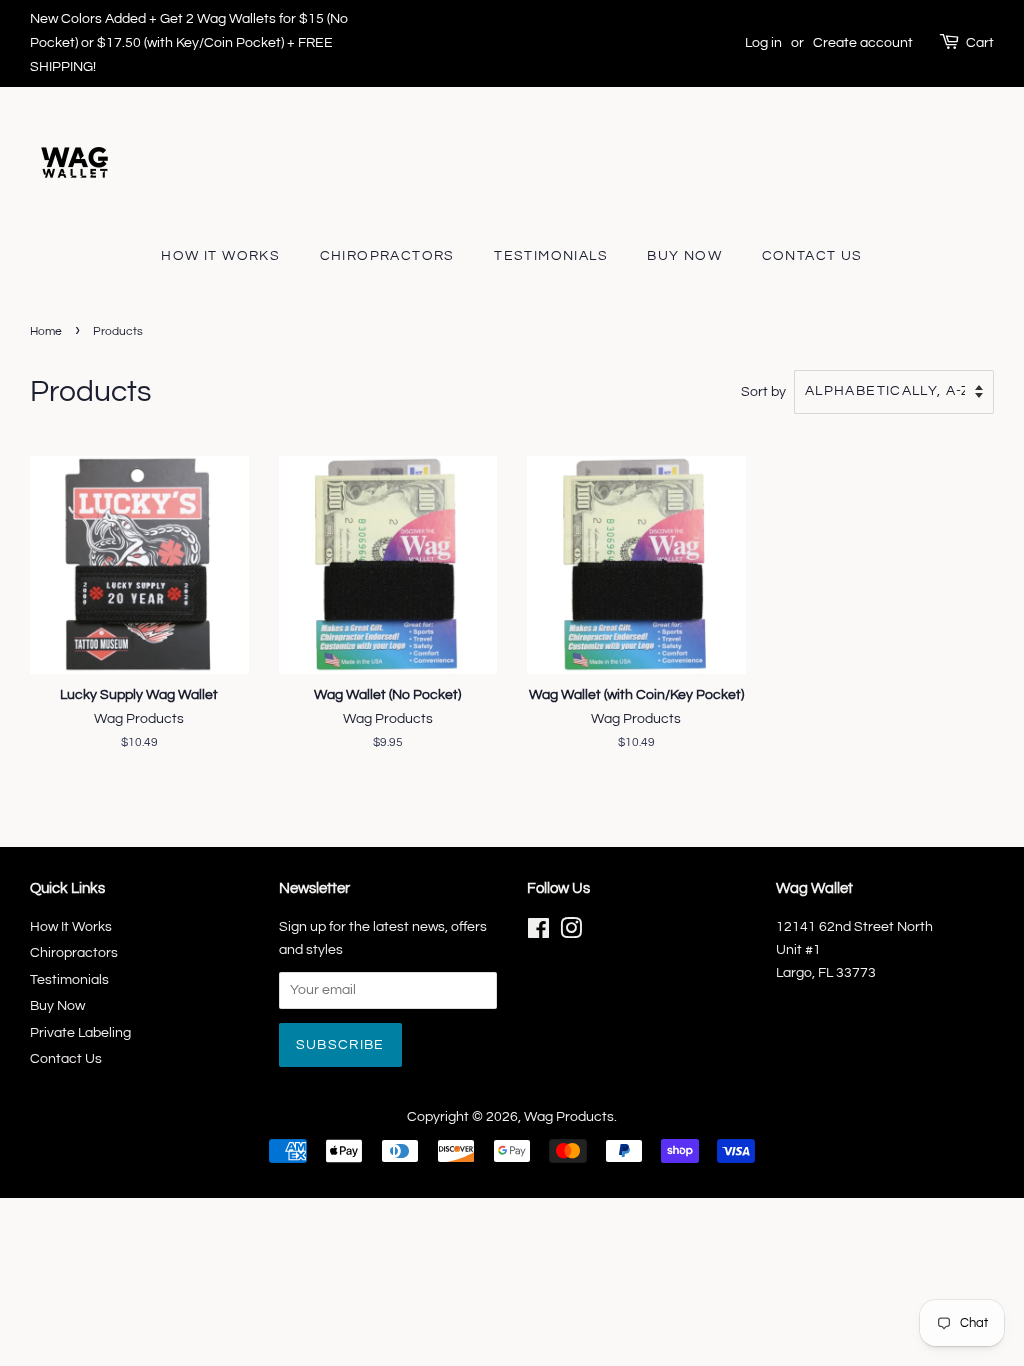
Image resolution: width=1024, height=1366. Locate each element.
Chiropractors (387, 256)
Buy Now (684, 256)
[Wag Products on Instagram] (571, 933)
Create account (863, 43)
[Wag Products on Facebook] (538, 933)
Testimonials (551, 256)
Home (46, 331)
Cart (980, 43)
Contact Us (812, 256)
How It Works (220, 256)
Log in (763, 43)
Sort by (763, 391)
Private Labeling (80, 1033)
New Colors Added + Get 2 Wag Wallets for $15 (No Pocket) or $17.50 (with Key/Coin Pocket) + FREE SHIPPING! (189, 43)
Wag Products (569, 1117)
